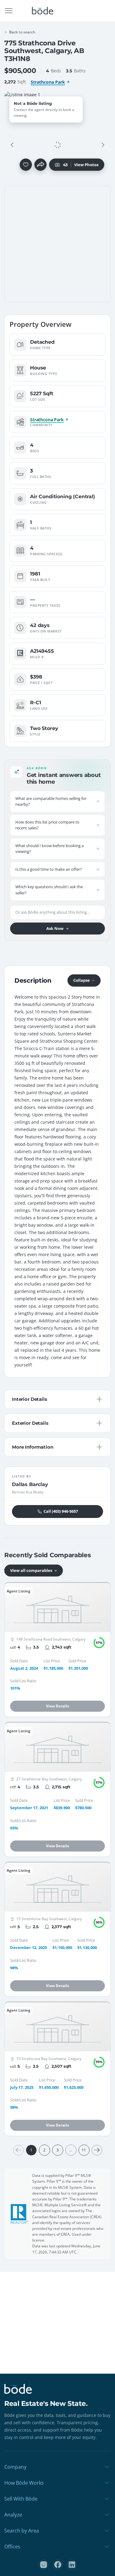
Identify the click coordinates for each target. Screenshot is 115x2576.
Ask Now (55, 928)
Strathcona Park (48, 82)
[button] (12, 145)
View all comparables (31, 1570)
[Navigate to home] (43, 11)
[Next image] (103, 145)
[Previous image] (12, 145)
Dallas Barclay (30, 1484)
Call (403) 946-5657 (61, 1511)
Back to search (22, 32)
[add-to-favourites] (26, 165)
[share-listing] (40, 165)
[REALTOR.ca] (19, 2214)
